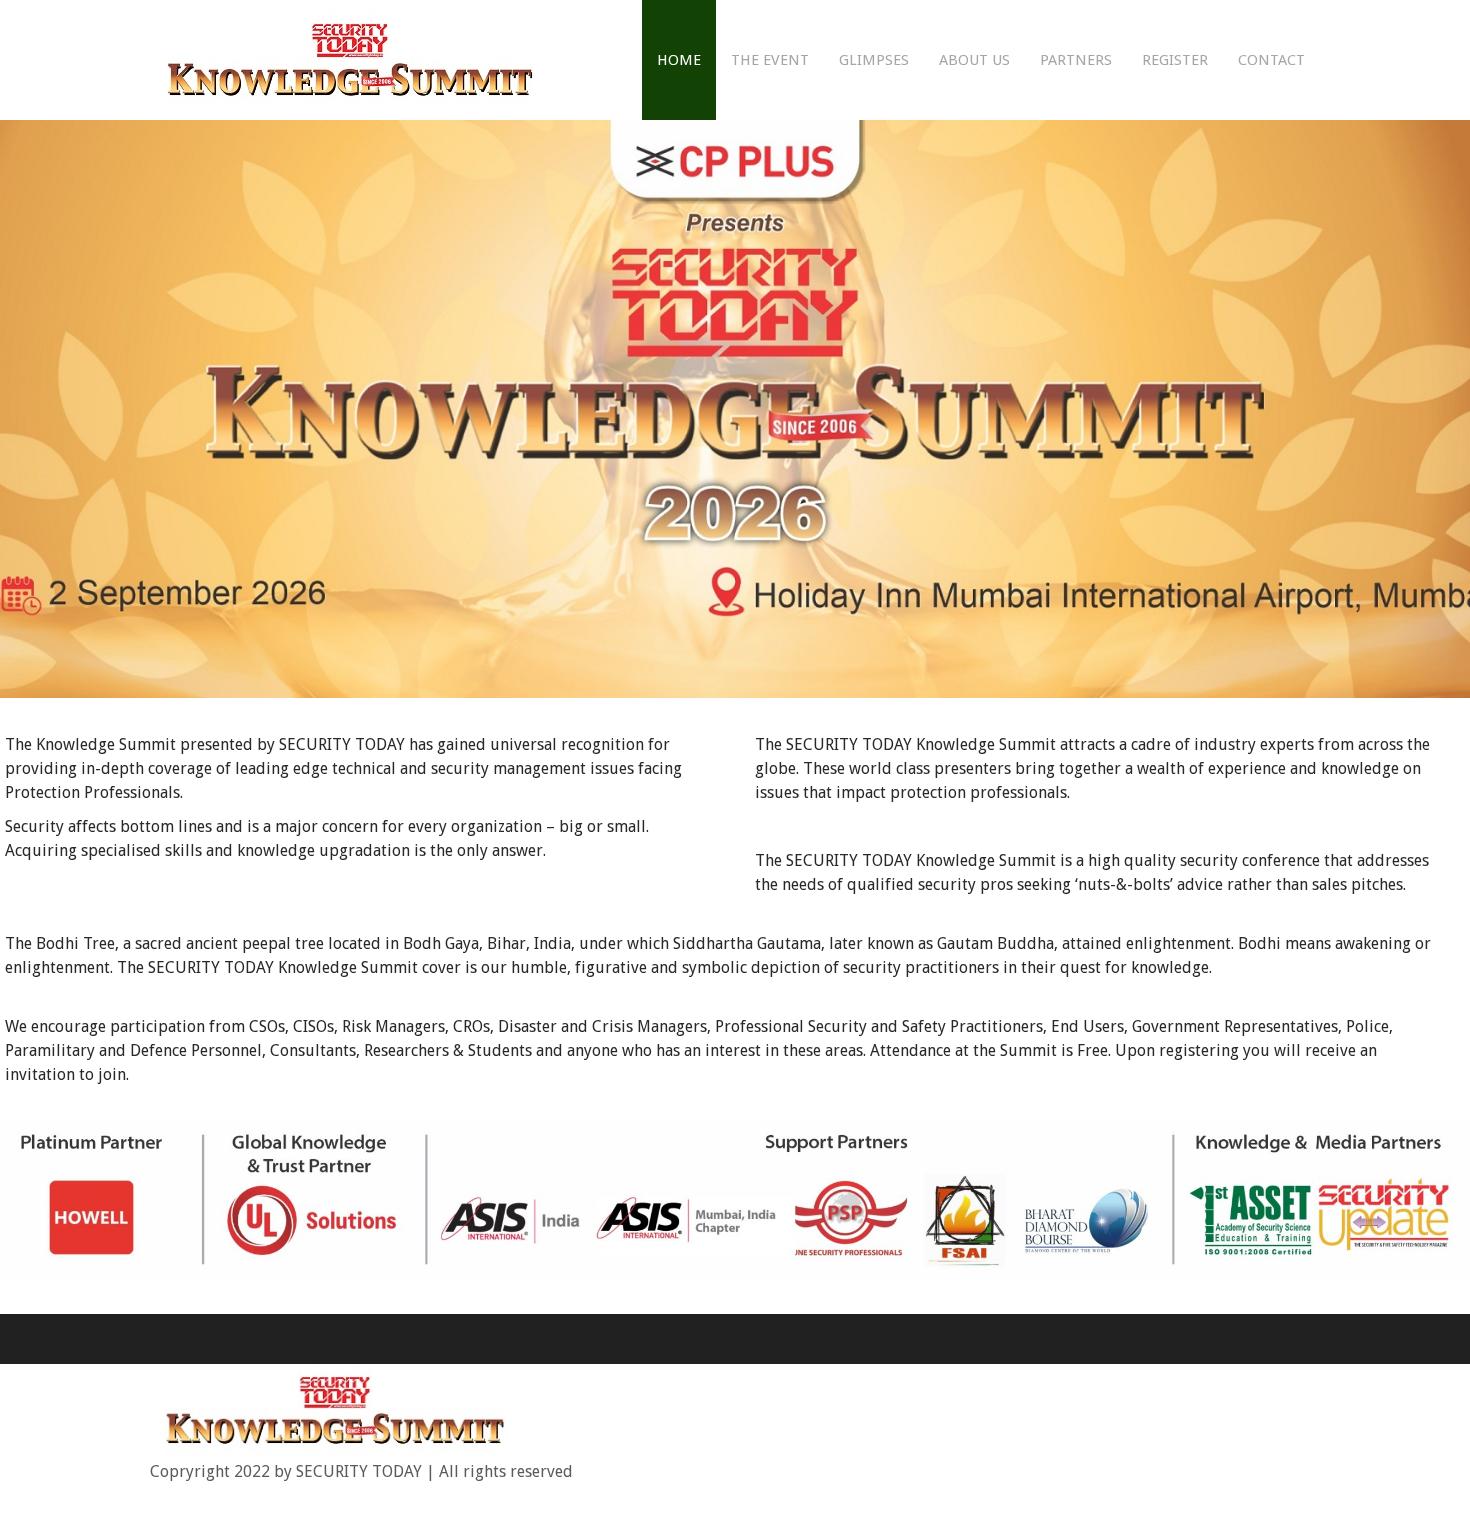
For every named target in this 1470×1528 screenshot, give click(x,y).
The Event (770, 60)
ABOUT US (974, 60)
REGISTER (1175, 60)
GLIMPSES (874, 60)
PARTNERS (1076, 60)
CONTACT (1271, 60)
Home (679, 60)
